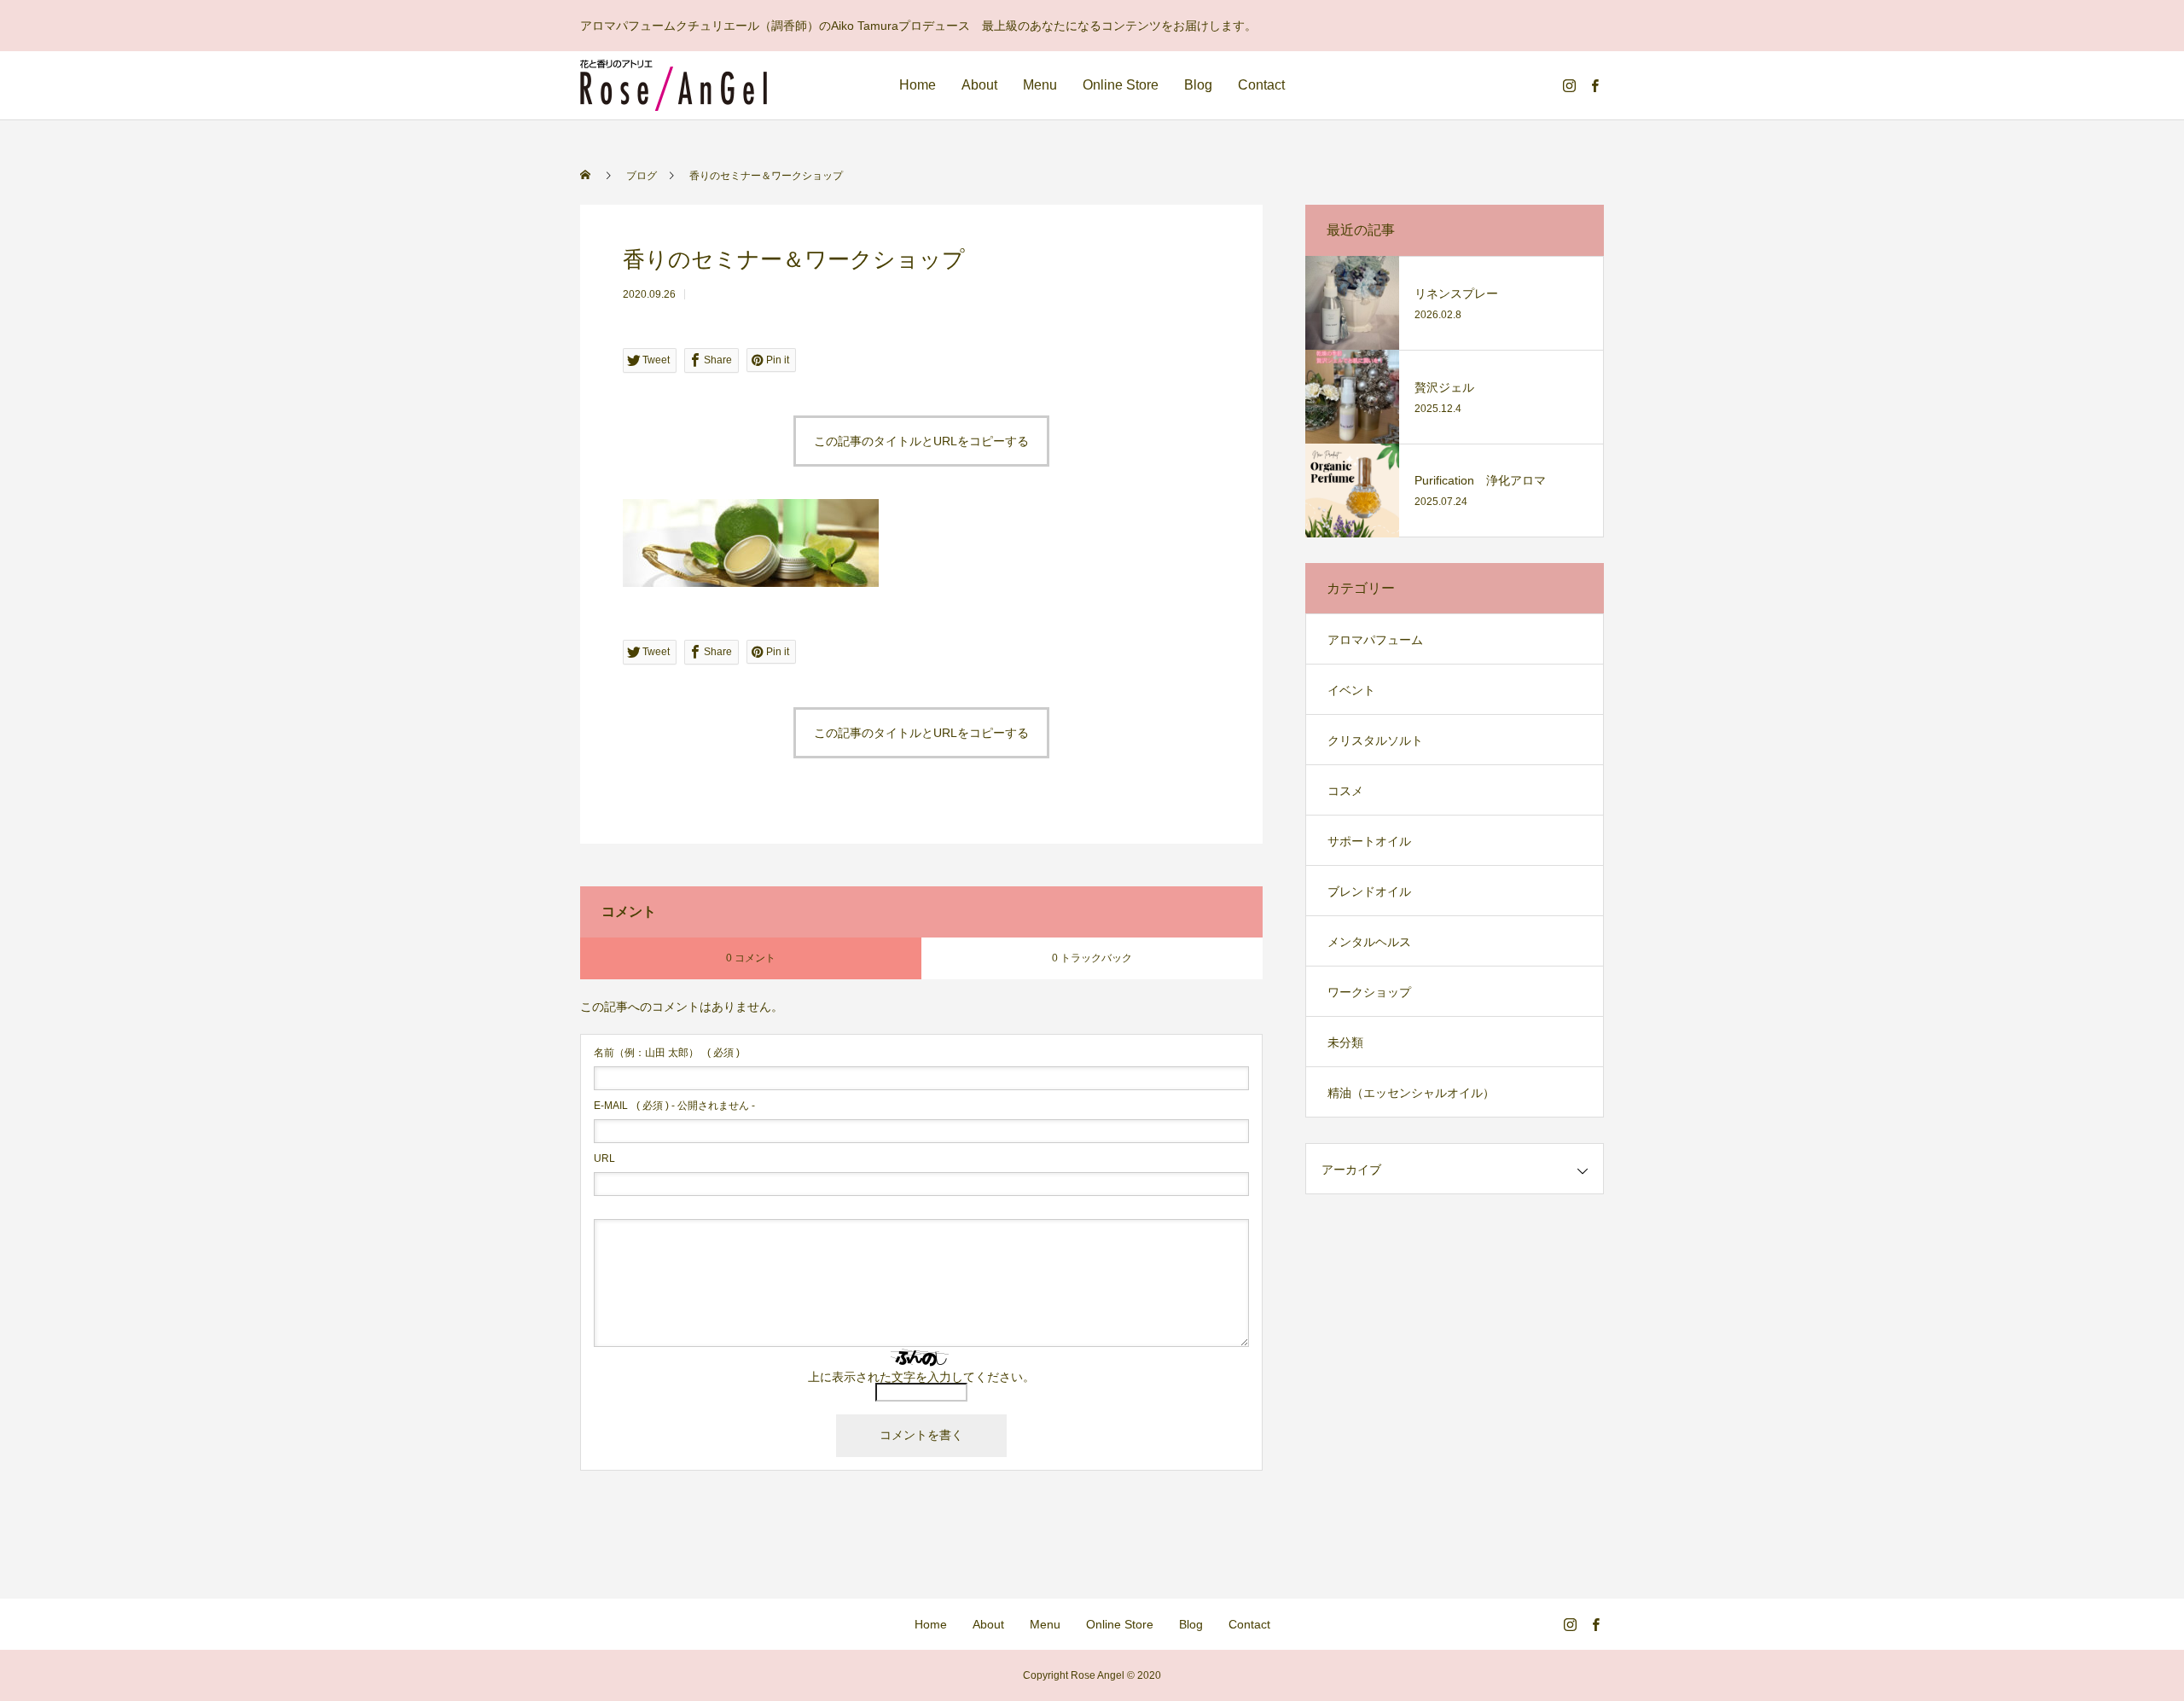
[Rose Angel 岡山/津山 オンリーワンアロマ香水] (674, 85)
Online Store (1121, 85)
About (979, 85)
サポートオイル (1369, 841)
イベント (1351, 690)
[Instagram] (1569, 85)
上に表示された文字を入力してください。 (921, 1377)
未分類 (1345, 1042)
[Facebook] (1594, 85)
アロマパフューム (1375, 640)
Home (918, 85)
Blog (1198, 85)
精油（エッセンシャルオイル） (1411, 1093)
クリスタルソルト (1375, 740)
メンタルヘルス (1369, 942)
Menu (1040, 85)
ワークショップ (1369, 992)
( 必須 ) (667, 1053)
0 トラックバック (1092, 958)
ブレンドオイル (1369, 891)
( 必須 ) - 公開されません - (674, 1106)
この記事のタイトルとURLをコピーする (921, 441)
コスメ (1345, 791)
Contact (1261, 85)
